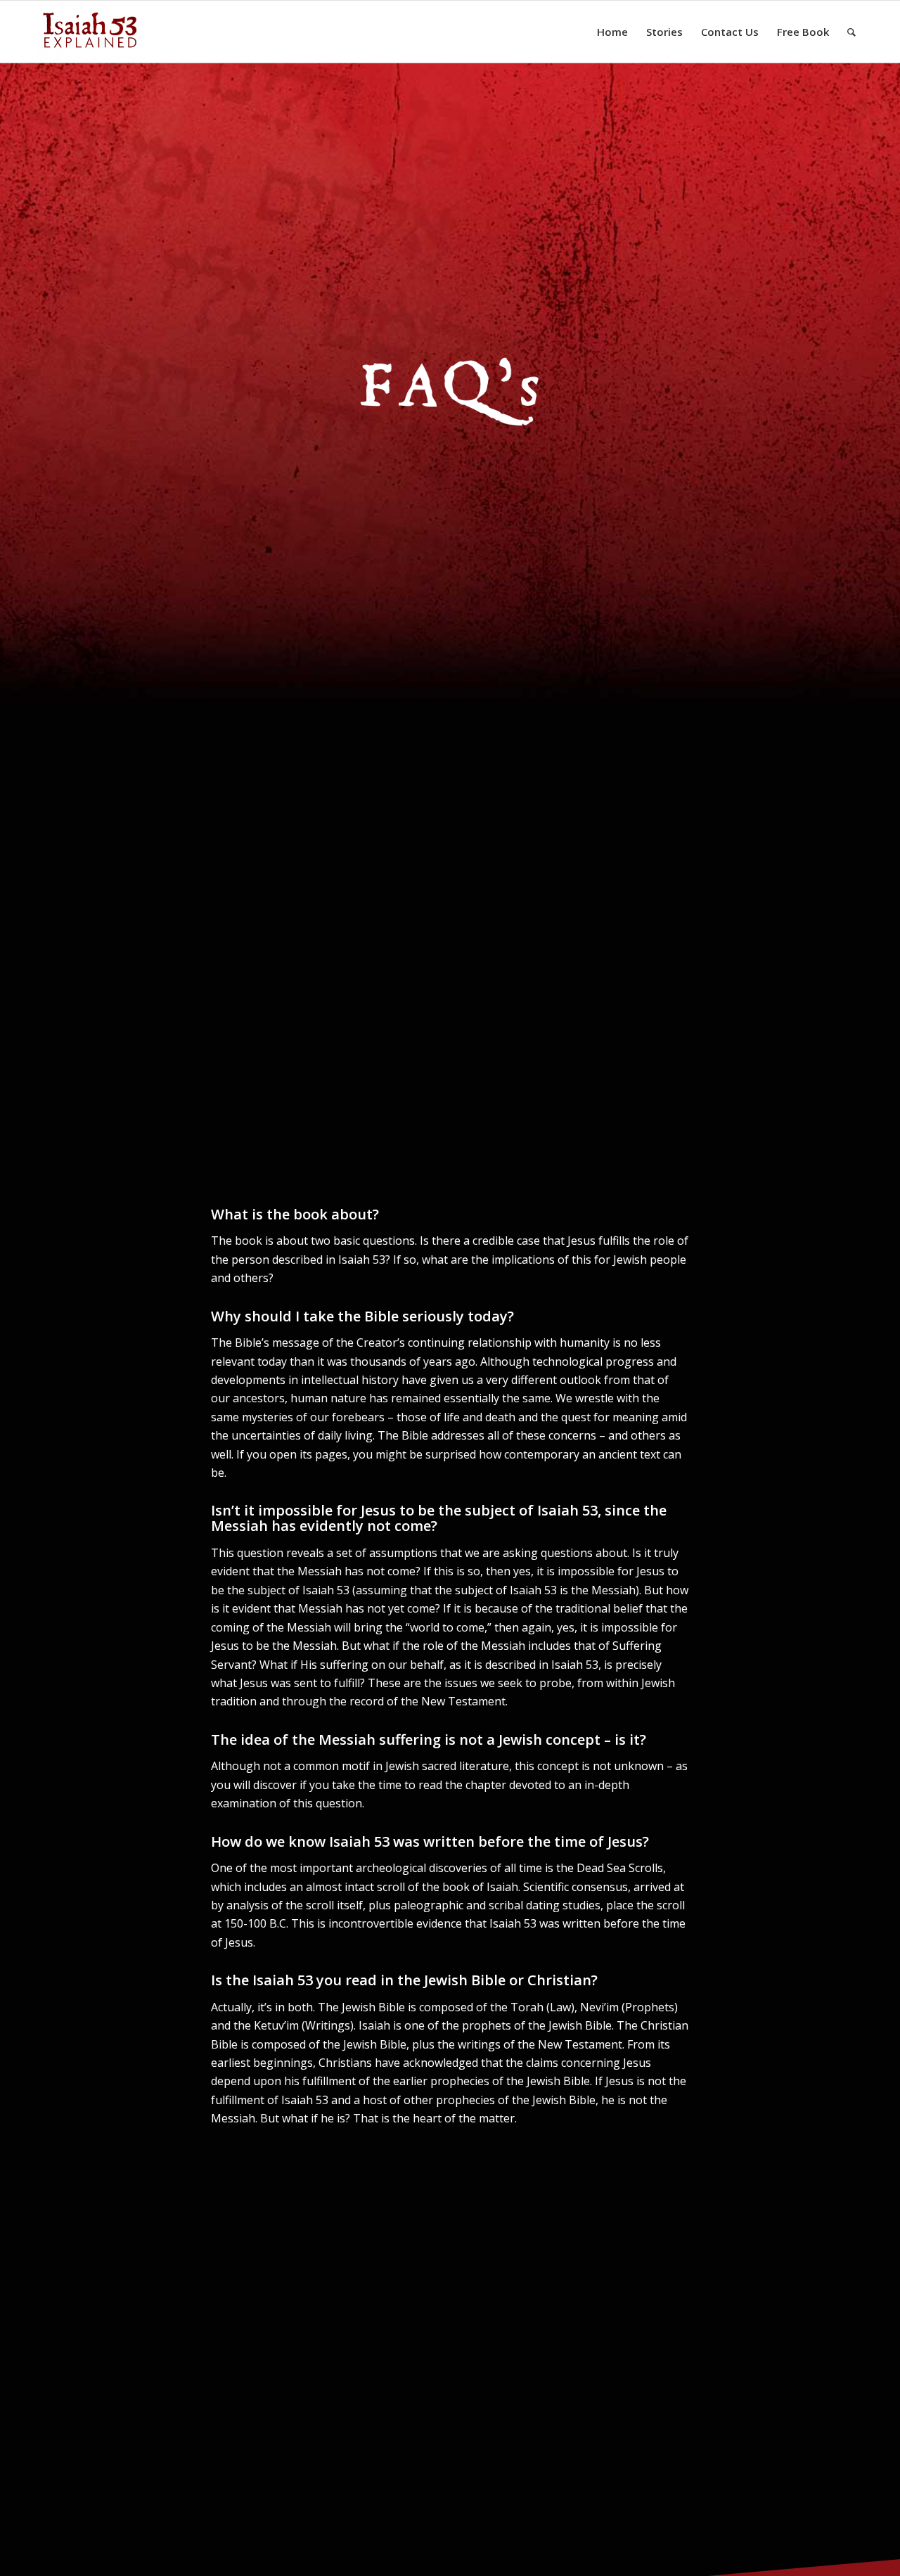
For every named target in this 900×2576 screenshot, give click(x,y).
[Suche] (851, 32)
